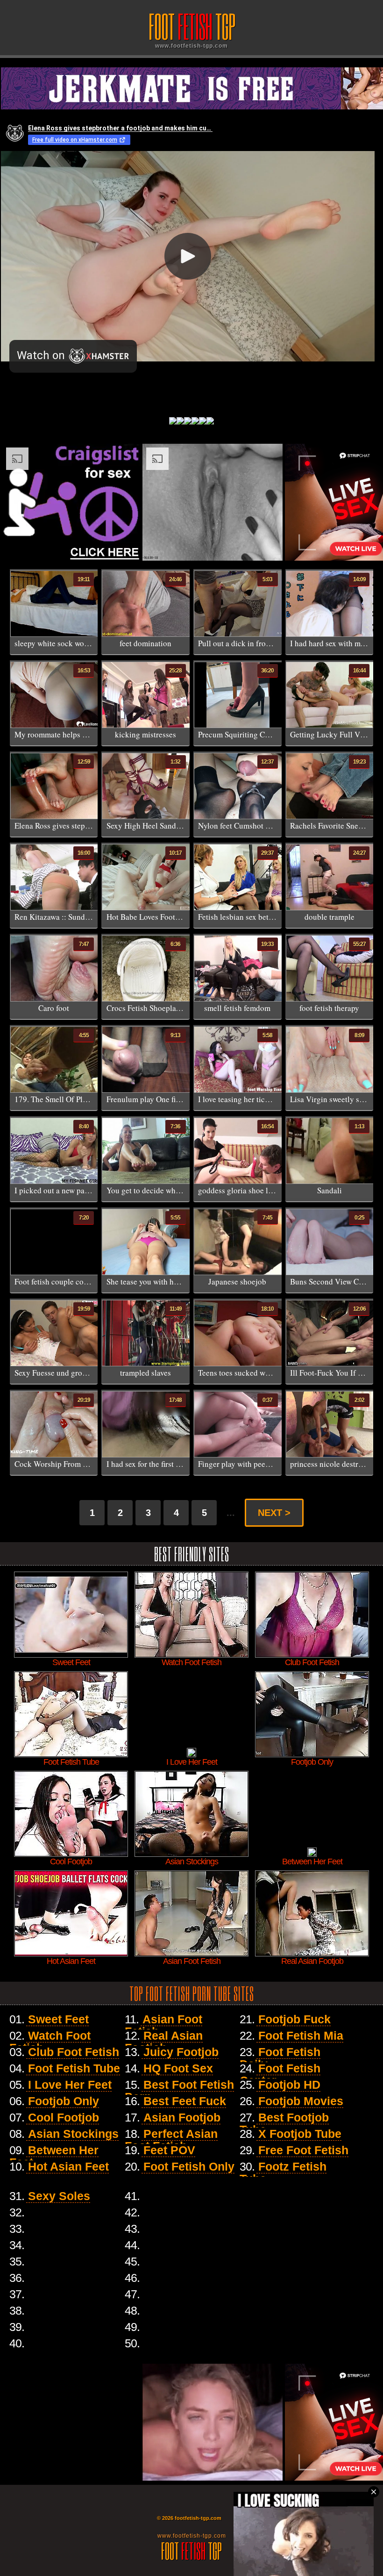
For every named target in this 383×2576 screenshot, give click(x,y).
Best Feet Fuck (185, 2101)
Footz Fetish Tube (283, 2172)
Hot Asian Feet (68, 2166)
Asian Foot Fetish (163, 2025)
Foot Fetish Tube (74, 2068)
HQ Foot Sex (178, 2068)
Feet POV (169, 2150)
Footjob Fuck (294, 2019)
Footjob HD (289, 2085)
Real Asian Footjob (164, 2042)
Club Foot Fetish (74, 2052)
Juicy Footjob (181, 2052)
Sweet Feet (58, 2019)
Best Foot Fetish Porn (179, 2091)
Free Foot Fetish (303, 2150)
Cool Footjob (64, 2117)
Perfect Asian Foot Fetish (171, 2140)
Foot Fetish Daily (280, 2058)
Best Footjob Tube (284, 2123)
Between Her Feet (54, 2156)
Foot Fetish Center (280, 2074)
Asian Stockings (73, 2134)
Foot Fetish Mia (301, 2035)
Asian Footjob (182, 2117)
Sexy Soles (59, 2196)
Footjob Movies (301, 2101)
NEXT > (274, 1513)
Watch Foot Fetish (50, 2042)
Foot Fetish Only (189, 2166)
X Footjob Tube (300, 2134)
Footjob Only (64, 2101)
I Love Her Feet (70, 2085)
